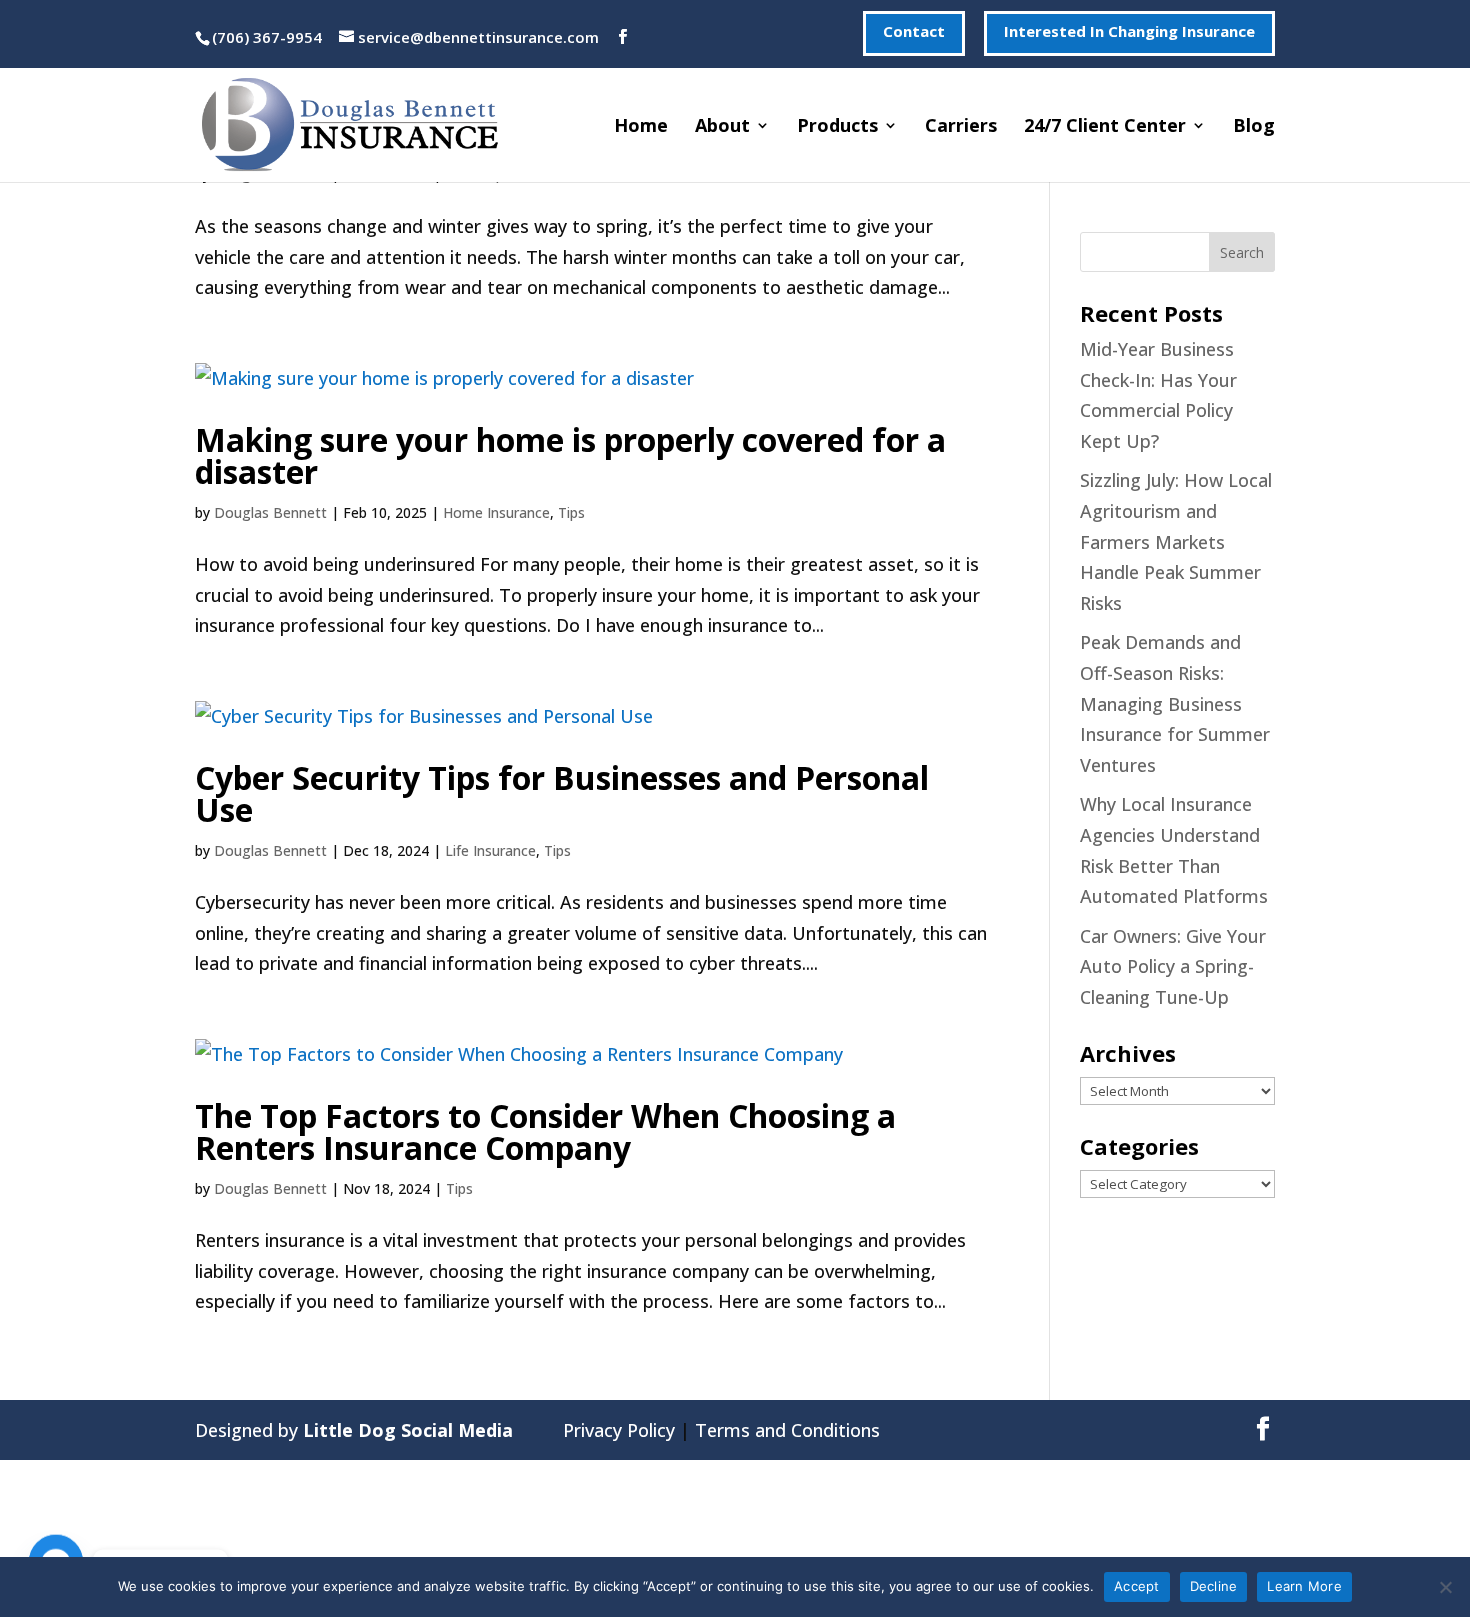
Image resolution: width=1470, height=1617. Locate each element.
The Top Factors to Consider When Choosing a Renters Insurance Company (545, 1131)
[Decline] (1445, 1587)
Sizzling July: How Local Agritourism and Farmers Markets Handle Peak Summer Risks (1176, 541)
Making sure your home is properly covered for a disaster (570, 455)
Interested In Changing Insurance (1129, 32)
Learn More (1304, 1586)
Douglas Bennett (270, 512)
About (722, 127)
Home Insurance (496, 512)
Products (837, 127)
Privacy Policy (619, 1430)
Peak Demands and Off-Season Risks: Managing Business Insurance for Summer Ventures (1175, 703)
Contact (914, 32)
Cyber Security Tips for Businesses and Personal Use (562, 793)
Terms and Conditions (787, 1430)
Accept (1137, 1586)
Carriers (961, 127)
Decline (1214, 1586)
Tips (571, 512)
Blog (1254, 127)
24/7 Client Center (1105, 127)
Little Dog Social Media (408, 1430)
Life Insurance (490, 850)
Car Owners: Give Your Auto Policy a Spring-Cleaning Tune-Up (1173, 966)
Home (641, 127)
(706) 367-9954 (267, 37)
